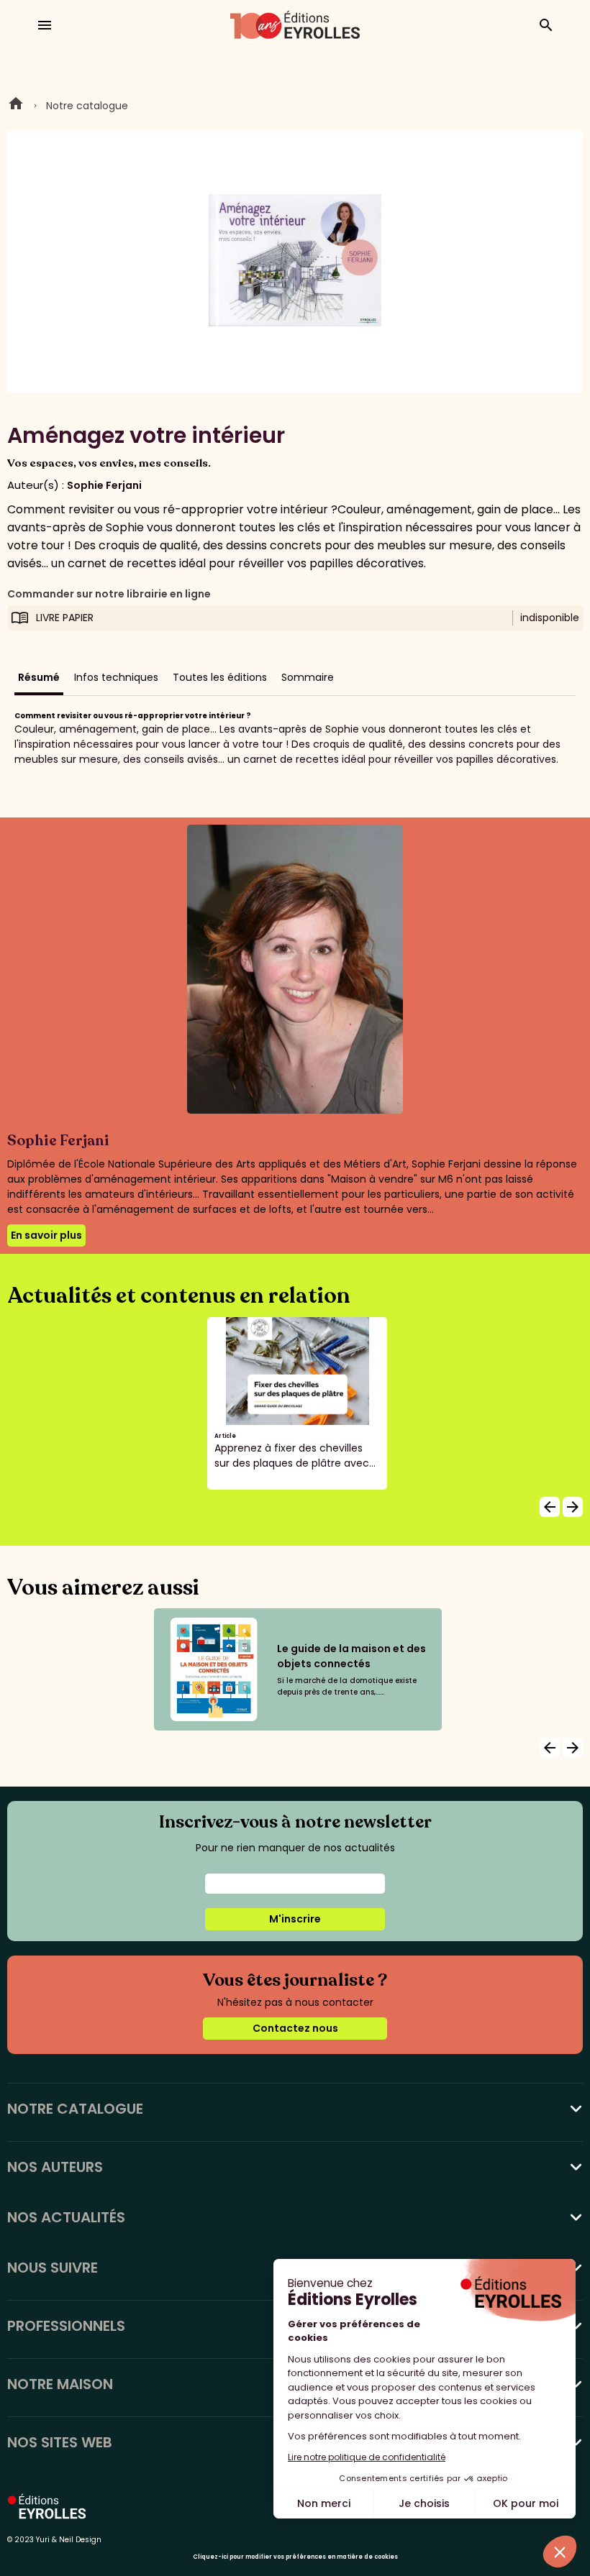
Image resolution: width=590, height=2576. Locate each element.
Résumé (39, 677)
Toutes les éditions (220, 677)
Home (16, 106)
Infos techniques (116, 677)
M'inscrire (295, 1919)
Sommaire (308, 677)
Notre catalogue (87, 106)
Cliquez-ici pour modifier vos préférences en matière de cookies (295, 2557)
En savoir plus (46, 1235)
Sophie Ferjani (104, 485)
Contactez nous (295, 2028)
